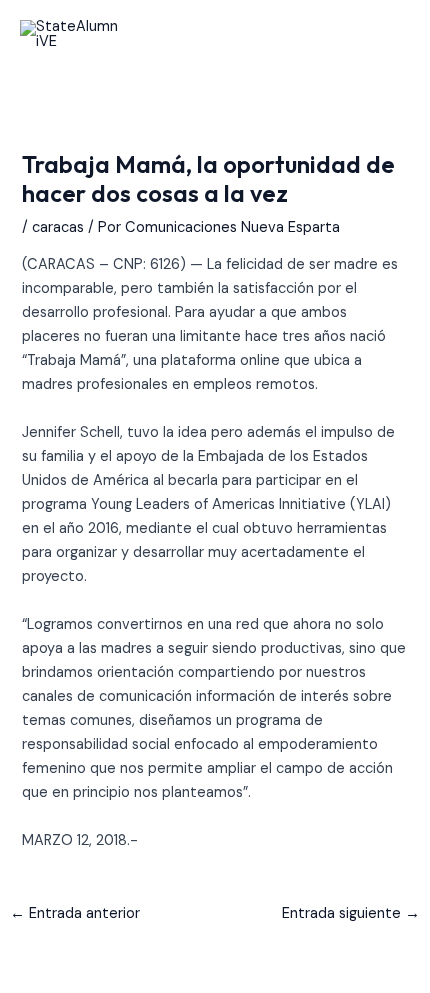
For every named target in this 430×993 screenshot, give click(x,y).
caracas (58, 227)
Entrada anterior (75, 913)
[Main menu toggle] (389, 35)
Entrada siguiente (351, 913)
